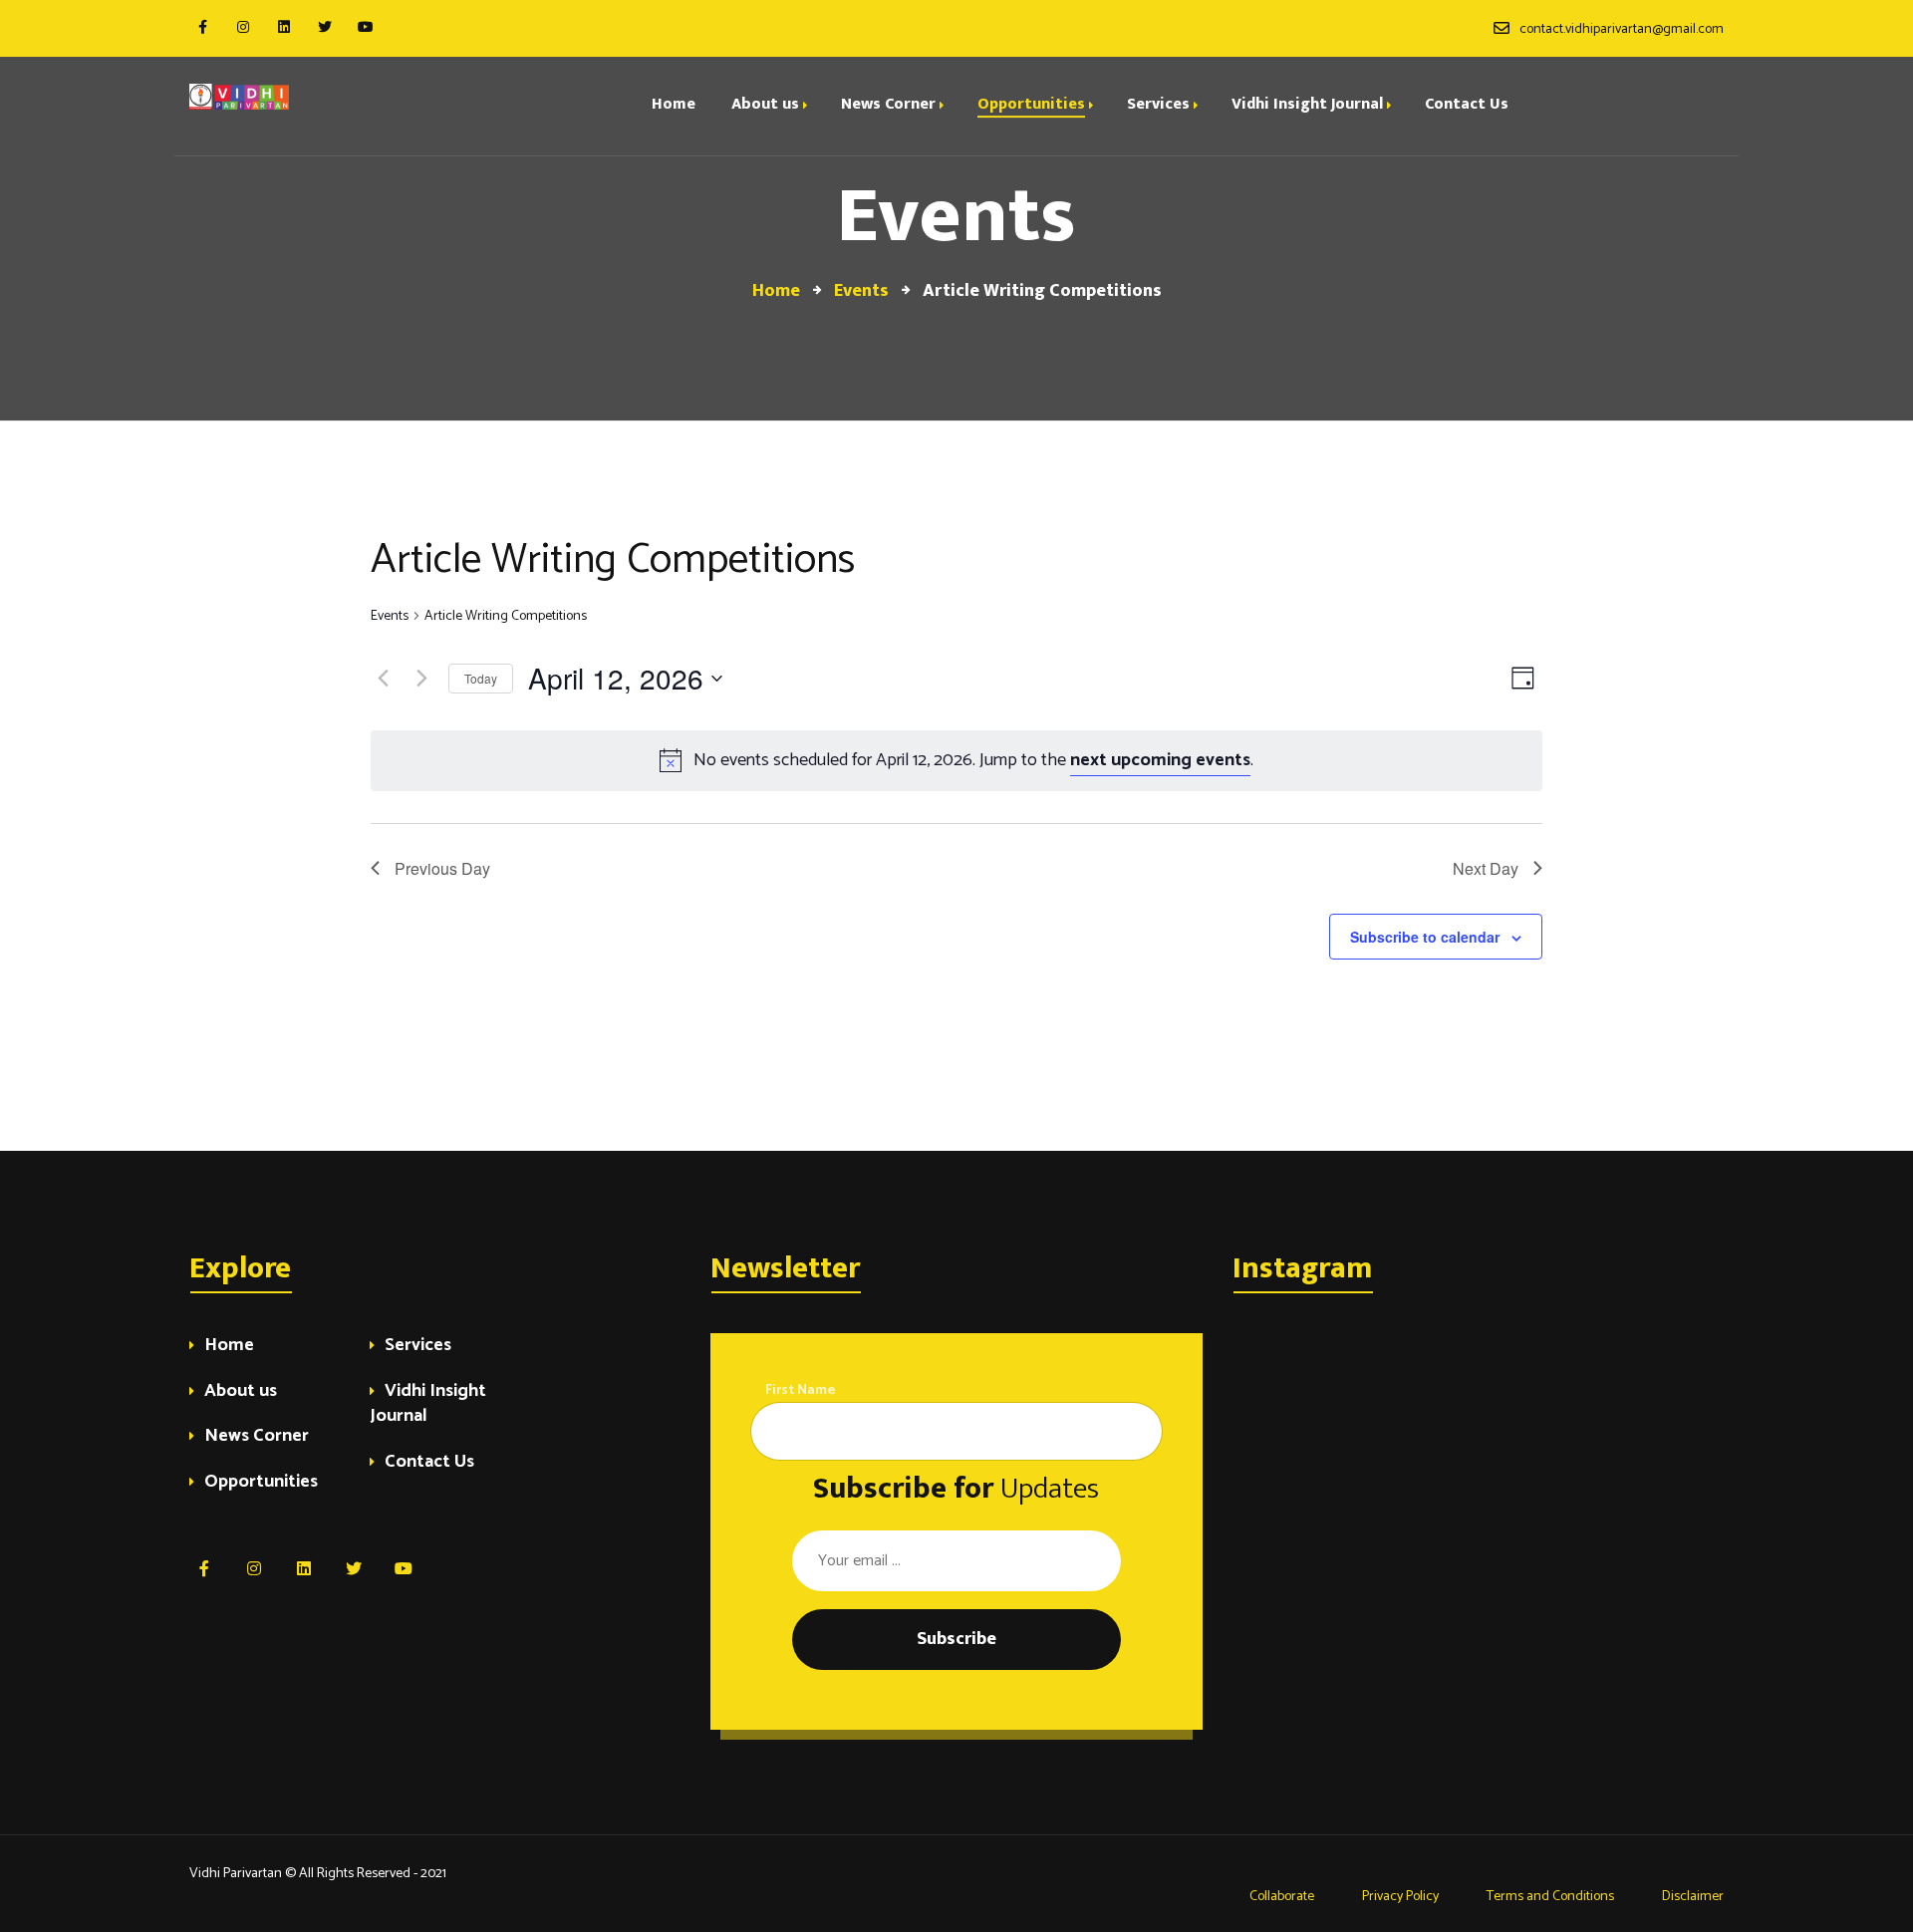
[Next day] (421, 679)
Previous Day (442, 868)
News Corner (257, 1437)
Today (481, 678)
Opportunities (261, 1483)
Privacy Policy (1400, 1897)
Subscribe (956, 1639)
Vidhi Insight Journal (428, 1405)
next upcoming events (1160, 760)
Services (418, 1347)
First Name (801, 1390)
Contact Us (429, 1463)
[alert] (956, 761)
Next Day (1486, 868)
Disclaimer (1693, 1897)
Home (229, 1347)
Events (390, 617)
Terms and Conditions (1550, 1897)
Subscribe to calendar (1425, 937)
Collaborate (1280, 1897)
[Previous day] (383, 679)
